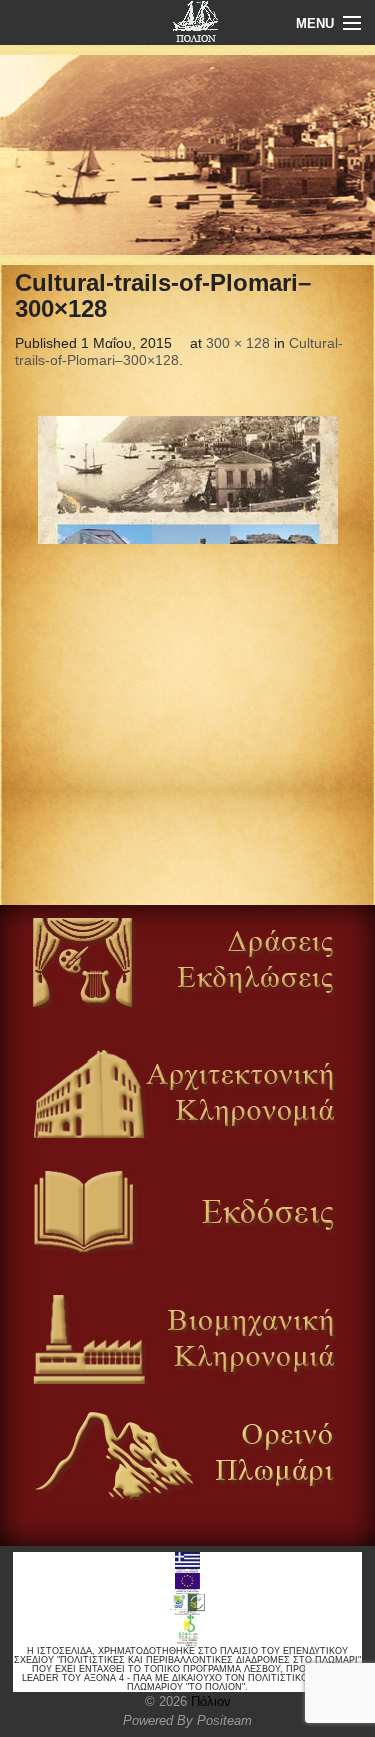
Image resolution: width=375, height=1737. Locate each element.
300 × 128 (238, 343)
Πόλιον (209, 1701)
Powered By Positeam (187, 1720)
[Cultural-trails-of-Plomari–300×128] (187, 480)
